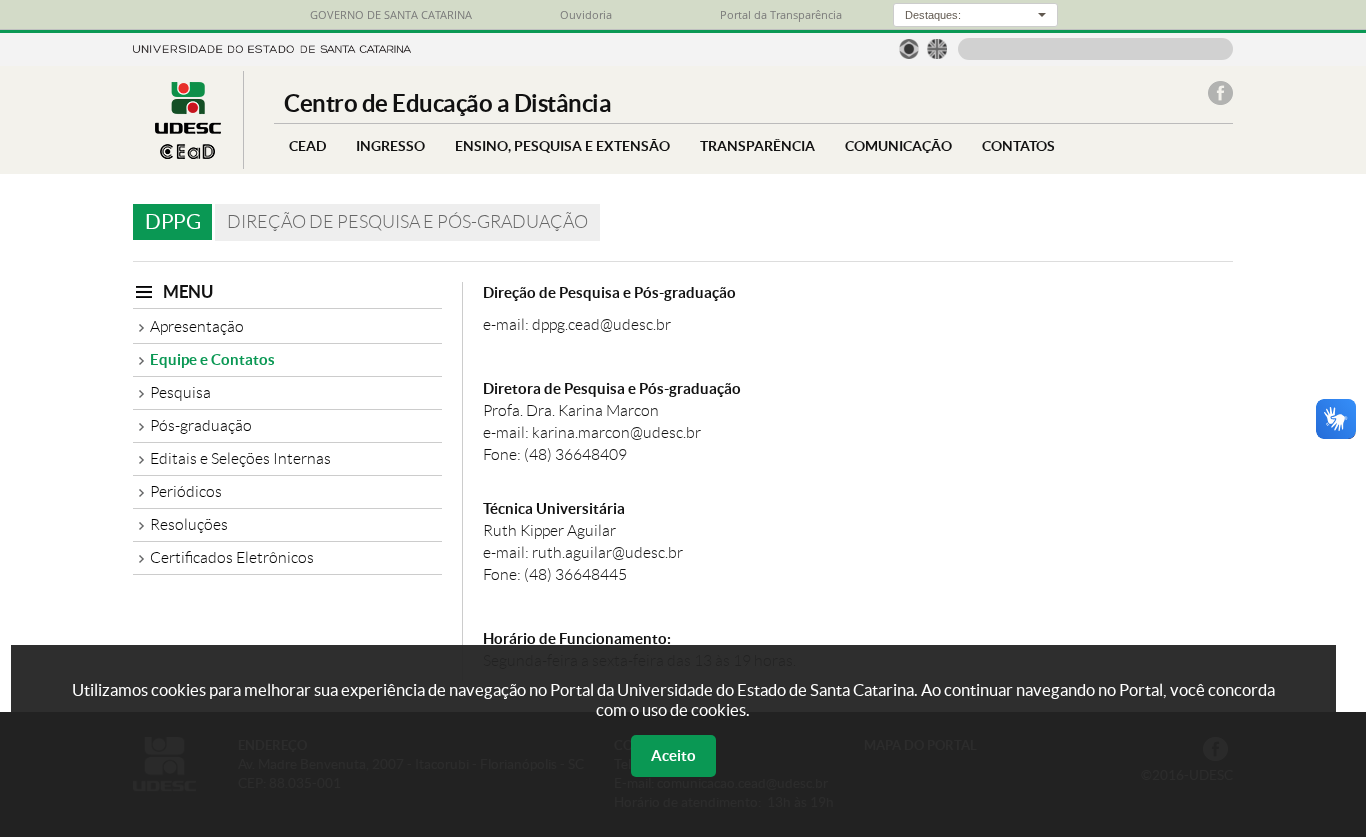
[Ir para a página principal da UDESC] (272, 47)
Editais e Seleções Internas (240, 458)
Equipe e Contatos (212, 359)
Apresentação (197, 326)
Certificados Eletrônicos (232, 557)
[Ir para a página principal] (188, 153)
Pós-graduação (201, 425)
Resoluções (189, 524)
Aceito (673, 755)
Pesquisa (180, 392)
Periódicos (186, 491)
